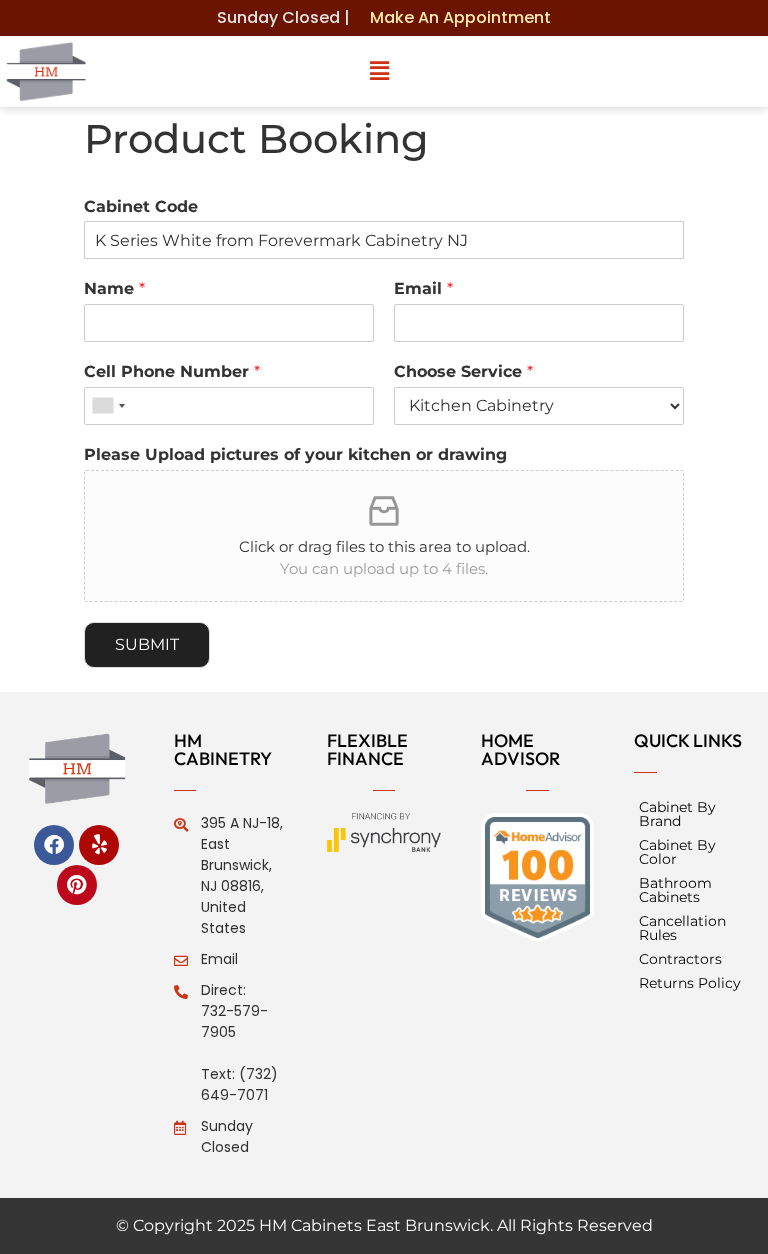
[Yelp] (99, 845)
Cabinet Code (141, 206)
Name (114, 288)
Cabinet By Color (677, 852)
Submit (147, 644)
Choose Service (463, 371)
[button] (380, 71)
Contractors (680, 959)
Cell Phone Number (172, 371)
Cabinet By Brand (677, 814)
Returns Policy (690, 983)
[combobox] (108, 406)
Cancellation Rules (682, 928)
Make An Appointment (460, 17)
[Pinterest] (77, 885)
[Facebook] (54, 845)
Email (423, 288)
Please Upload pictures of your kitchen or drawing (295, 454)
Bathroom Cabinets (675, 890)
